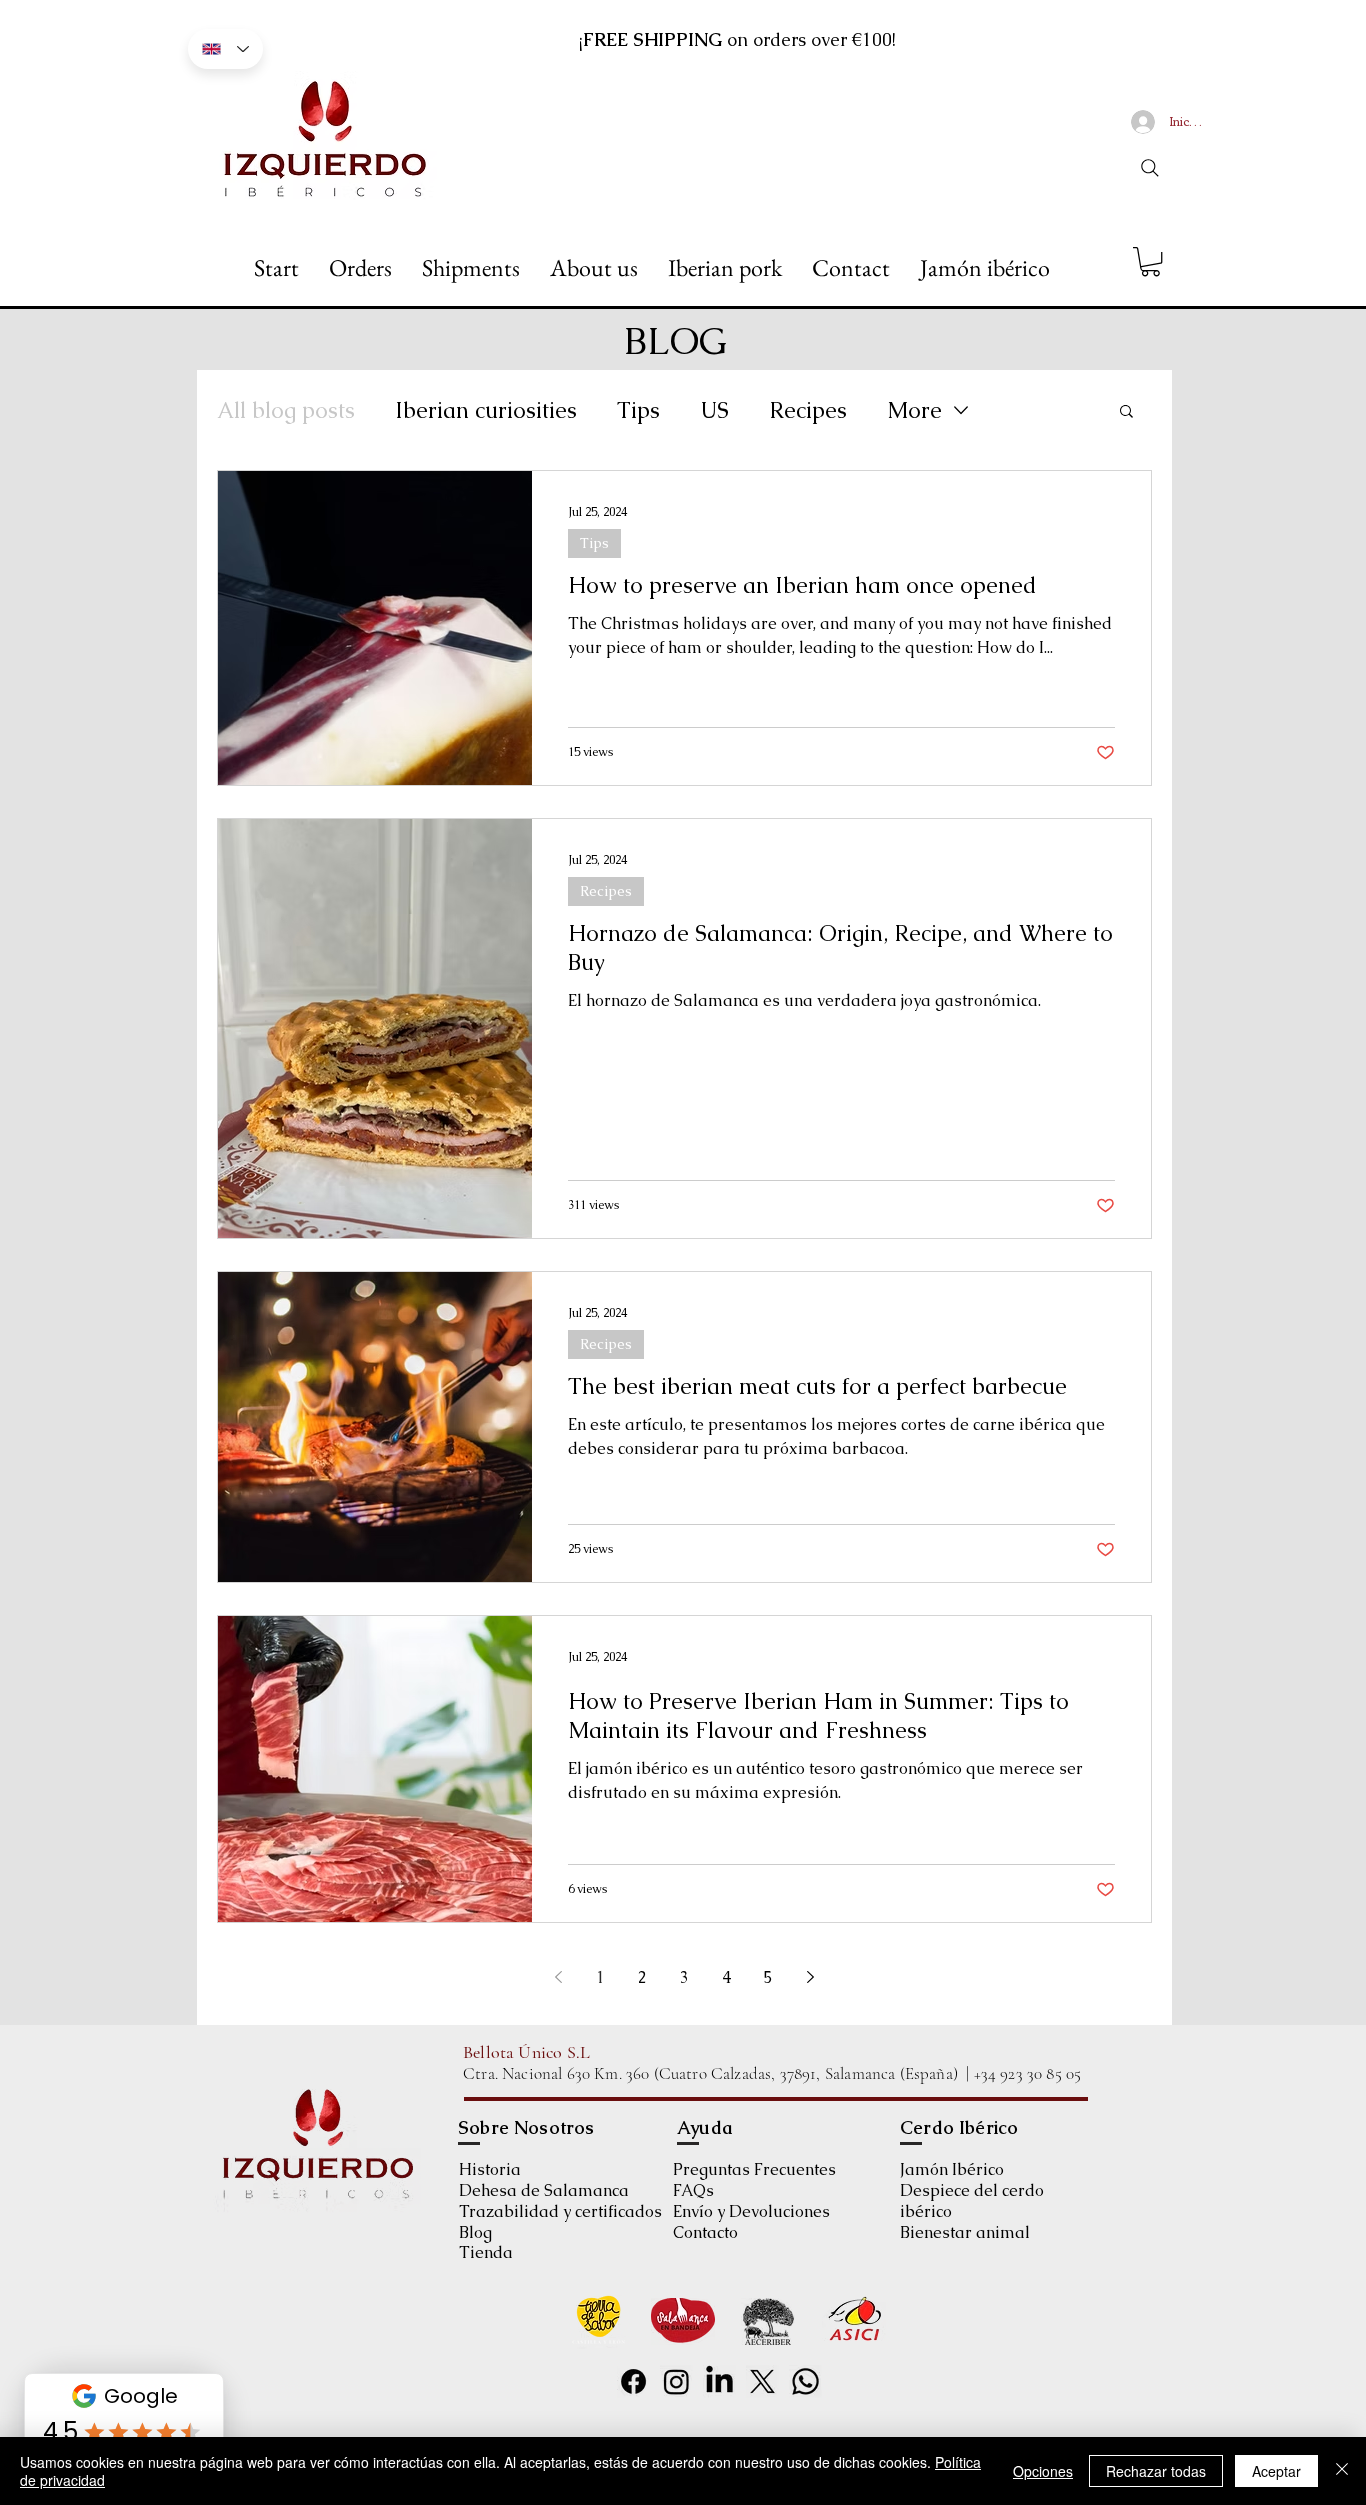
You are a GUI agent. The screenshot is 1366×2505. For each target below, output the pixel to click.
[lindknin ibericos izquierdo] (719, 2381)
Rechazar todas (1156, 2471)
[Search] (1150, 168)
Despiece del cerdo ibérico (972, 2201)
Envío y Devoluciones (751, 2211)
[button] (1150, 261)
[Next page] (811, 1977)
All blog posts (286, 410)
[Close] (1342, 2471)
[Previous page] (559, 1977)
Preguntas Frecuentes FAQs (754, 2180)
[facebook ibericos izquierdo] (633, 2381)
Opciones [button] (1043, 2471)
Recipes (808, 410)
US (714, 410)
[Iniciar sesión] (1142, 122)
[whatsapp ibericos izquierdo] (805, 2381)
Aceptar (1276, 2471)
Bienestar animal (965, 2232)
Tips (638, 410)
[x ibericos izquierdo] (762, 2381)
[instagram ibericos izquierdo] (676, 2381)
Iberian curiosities (486, 410)
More (914, 410)
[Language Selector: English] (225, 49)
